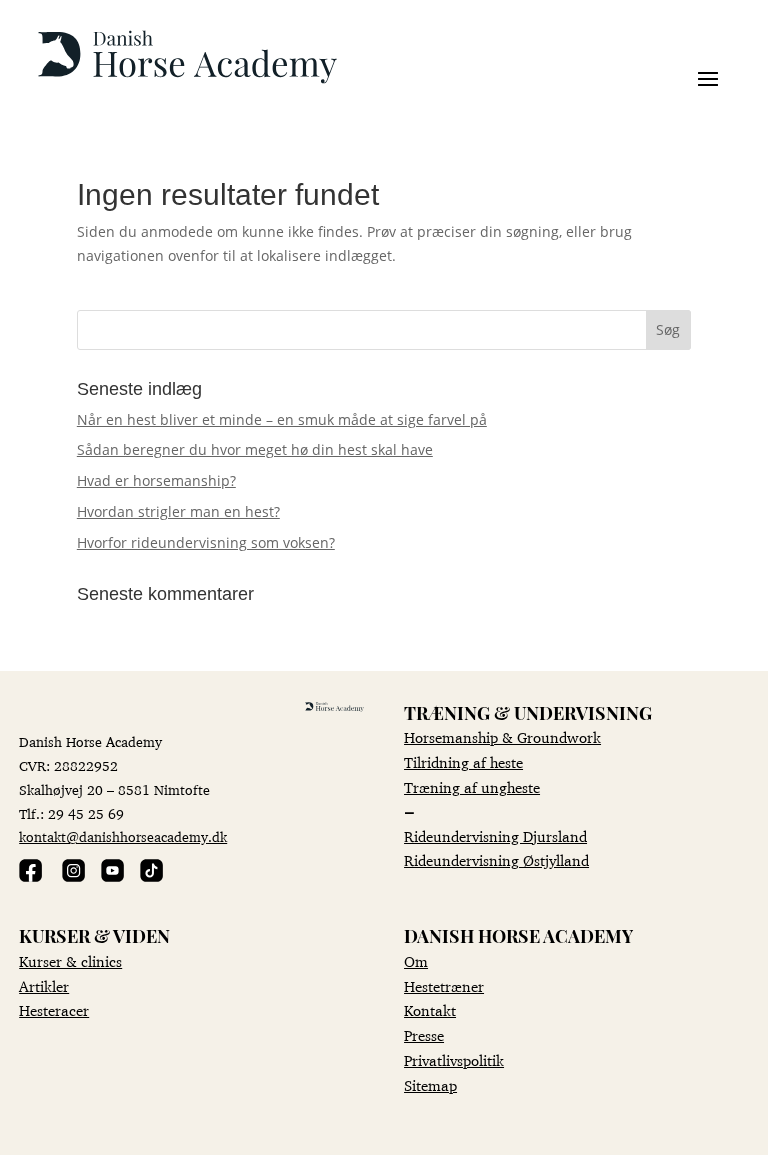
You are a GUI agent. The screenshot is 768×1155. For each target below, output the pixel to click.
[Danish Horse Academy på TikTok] (151, 876)
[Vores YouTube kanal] (112, 876)
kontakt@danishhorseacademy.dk (123, 837)
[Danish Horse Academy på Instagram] (73, 876)
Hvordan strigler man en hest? (178, 511)
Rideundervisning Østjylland (496, 860)
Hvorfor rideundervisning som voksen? (206, 542)
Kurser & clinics (70, 961)
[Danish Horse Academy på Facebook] (30, 876)
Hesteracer (54, 1010)
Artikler (44, 986)
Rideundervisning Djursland (495, 836)
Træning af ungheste (472, 787)
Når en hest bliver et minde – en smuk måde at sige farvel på (282, 419)
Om (416, 961)
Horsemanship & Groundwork (502, 737)
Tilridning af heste (463, 762)
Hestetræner (444, 986)
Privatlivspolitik (454, 1060)
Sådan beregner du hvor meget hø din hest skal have (255, 449)
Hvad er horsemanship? (156, 480)
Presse (424, 1035)
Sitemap (430, 1085)
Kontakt (430, 1010)
